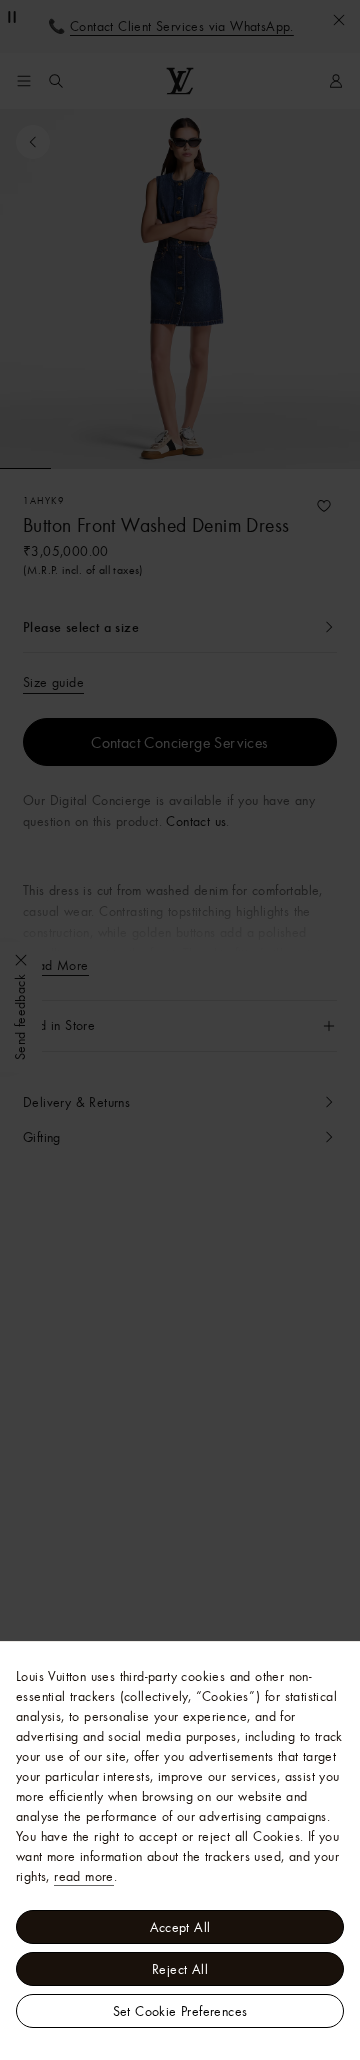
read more (84, 1876)
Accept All (180, 1927)
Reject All (180, 1969)
